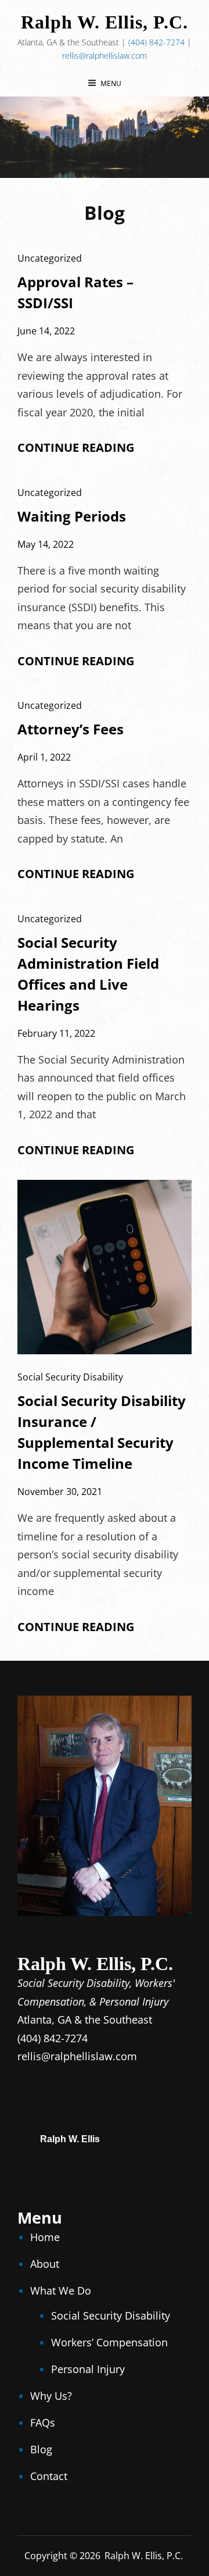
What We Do (61, 2290)
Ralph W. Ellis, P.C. (105, 22)
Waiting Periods (72, 516)
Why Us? (51, 2396)
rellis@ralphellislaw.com (105, 56)
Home (45, 2237)
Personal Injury (88, 2369)
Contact (49, 2476)
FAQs (43, 2422)
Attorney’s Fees (71, 729)
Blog (41, 2449)
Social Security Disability (70, 1377)
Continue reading (76, 448)
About (45, 2264)
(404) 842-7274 (156, 42)
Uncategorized (50, 258)
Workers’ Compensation (109, 2342)
